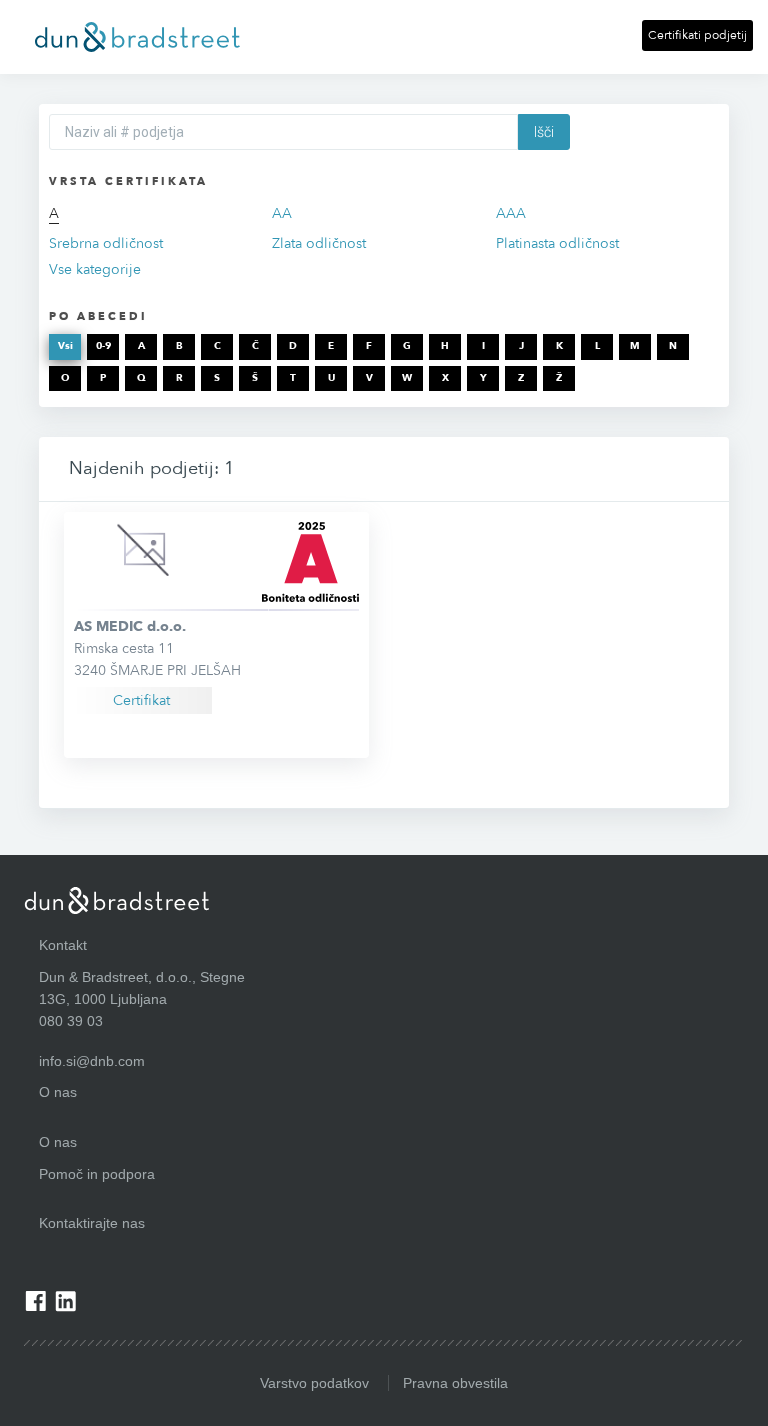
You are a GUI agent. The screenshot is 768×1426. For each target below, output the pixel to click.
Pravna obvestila (455, 1383)
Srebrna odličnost (106, 243)
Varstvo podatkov (314, 1383)
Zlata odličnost (319, 243)
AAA (511, 213)
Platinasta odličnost (557, 243)
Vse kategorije (95, 269)
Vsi (65, 346)
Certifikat (141, 700)
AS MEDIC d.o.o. (130, 626)
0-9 (103, 346)
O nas (58, 1142)
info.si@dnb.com (92, 1061)
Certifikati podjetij (697, 35)
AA (282, 213)
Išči (544, 132)
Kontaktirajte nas (92, 1223)
